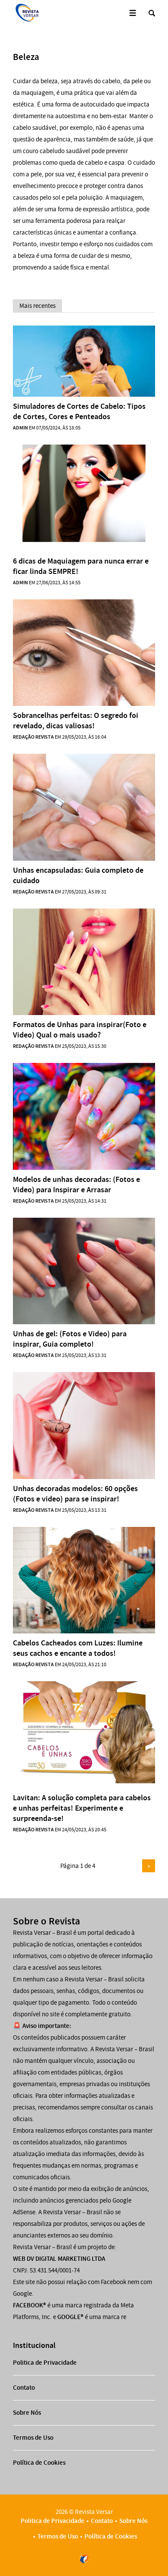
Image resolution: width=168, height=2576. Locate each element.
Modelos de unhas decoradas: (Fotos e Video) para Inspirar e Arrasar (76, 1185)
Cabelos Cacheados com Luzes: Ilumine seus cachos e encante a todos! (78, 1648)
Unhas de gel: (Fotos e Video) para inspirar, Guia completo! (70, 1339)
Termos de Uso (33, 2438)
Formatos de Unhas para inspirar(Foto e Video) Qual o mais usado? (80, 1030)
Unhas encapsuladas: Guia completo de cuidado (78, 875)
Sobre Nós (27, 2413)
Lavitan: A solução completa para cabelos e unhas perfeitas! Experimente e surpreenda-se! (82, 1808)
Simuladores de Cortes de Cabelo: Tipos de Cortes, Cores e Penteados (79, 411)
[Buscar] (152, 13)
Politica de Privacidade (45, 2363)
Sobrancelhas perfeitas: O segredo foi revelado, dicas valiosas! (76, 721)
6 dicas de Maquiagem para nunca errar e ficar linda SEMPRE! (81, 566)
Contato (24, 2388)
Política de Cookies (39, 2463)
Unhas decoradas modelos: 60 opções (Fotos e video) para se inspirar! (75, 1494)
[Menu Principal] (132, 13)
